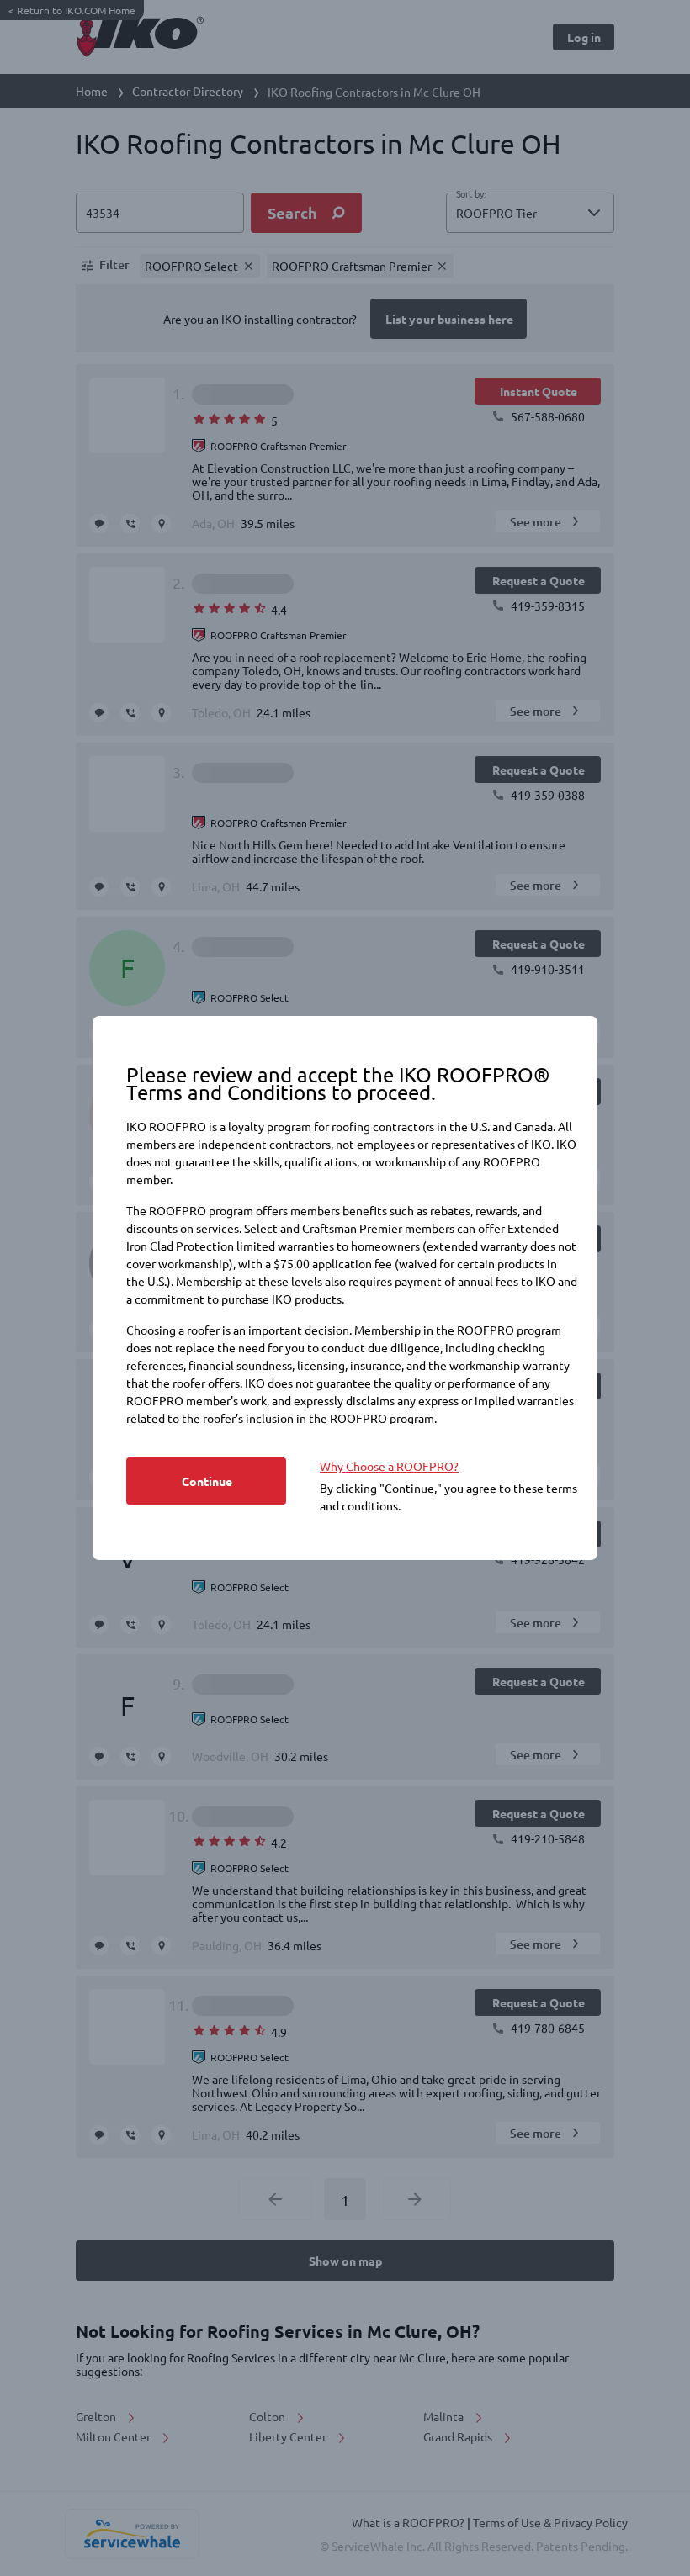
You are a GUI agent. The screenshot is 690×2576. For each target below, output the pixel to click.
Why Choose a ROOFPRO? (389, 1466)
